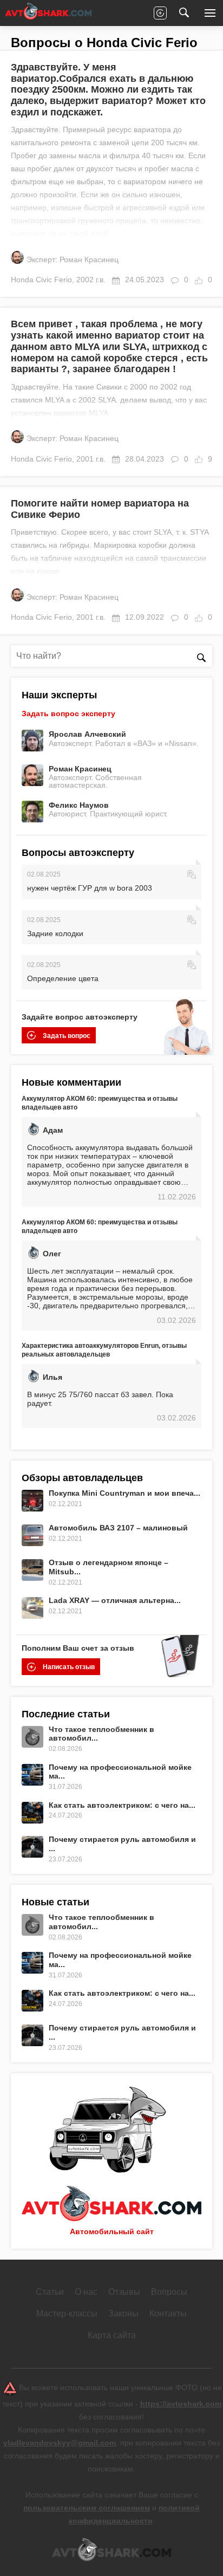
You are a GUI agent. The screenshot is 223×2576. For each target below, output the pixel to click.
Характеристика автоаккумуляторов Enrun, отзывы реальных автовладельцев (104, 1350)
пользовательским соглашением (87, 2508)
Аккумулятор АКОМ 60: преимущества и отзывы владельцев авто (100, 1103)
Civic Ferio (54, 280)
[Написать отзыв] (160, 13)
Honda (22, 280)
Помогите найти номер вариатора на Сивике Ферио (100, 509)
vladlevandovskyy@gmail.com (60, 2443)
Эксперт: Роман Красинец (73, 259)
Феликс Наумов (79, 805)
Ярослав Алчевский (87, 734)
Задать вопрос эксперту (68, 713)
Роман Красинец (80, 769)
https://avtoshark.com (181, 2404)
